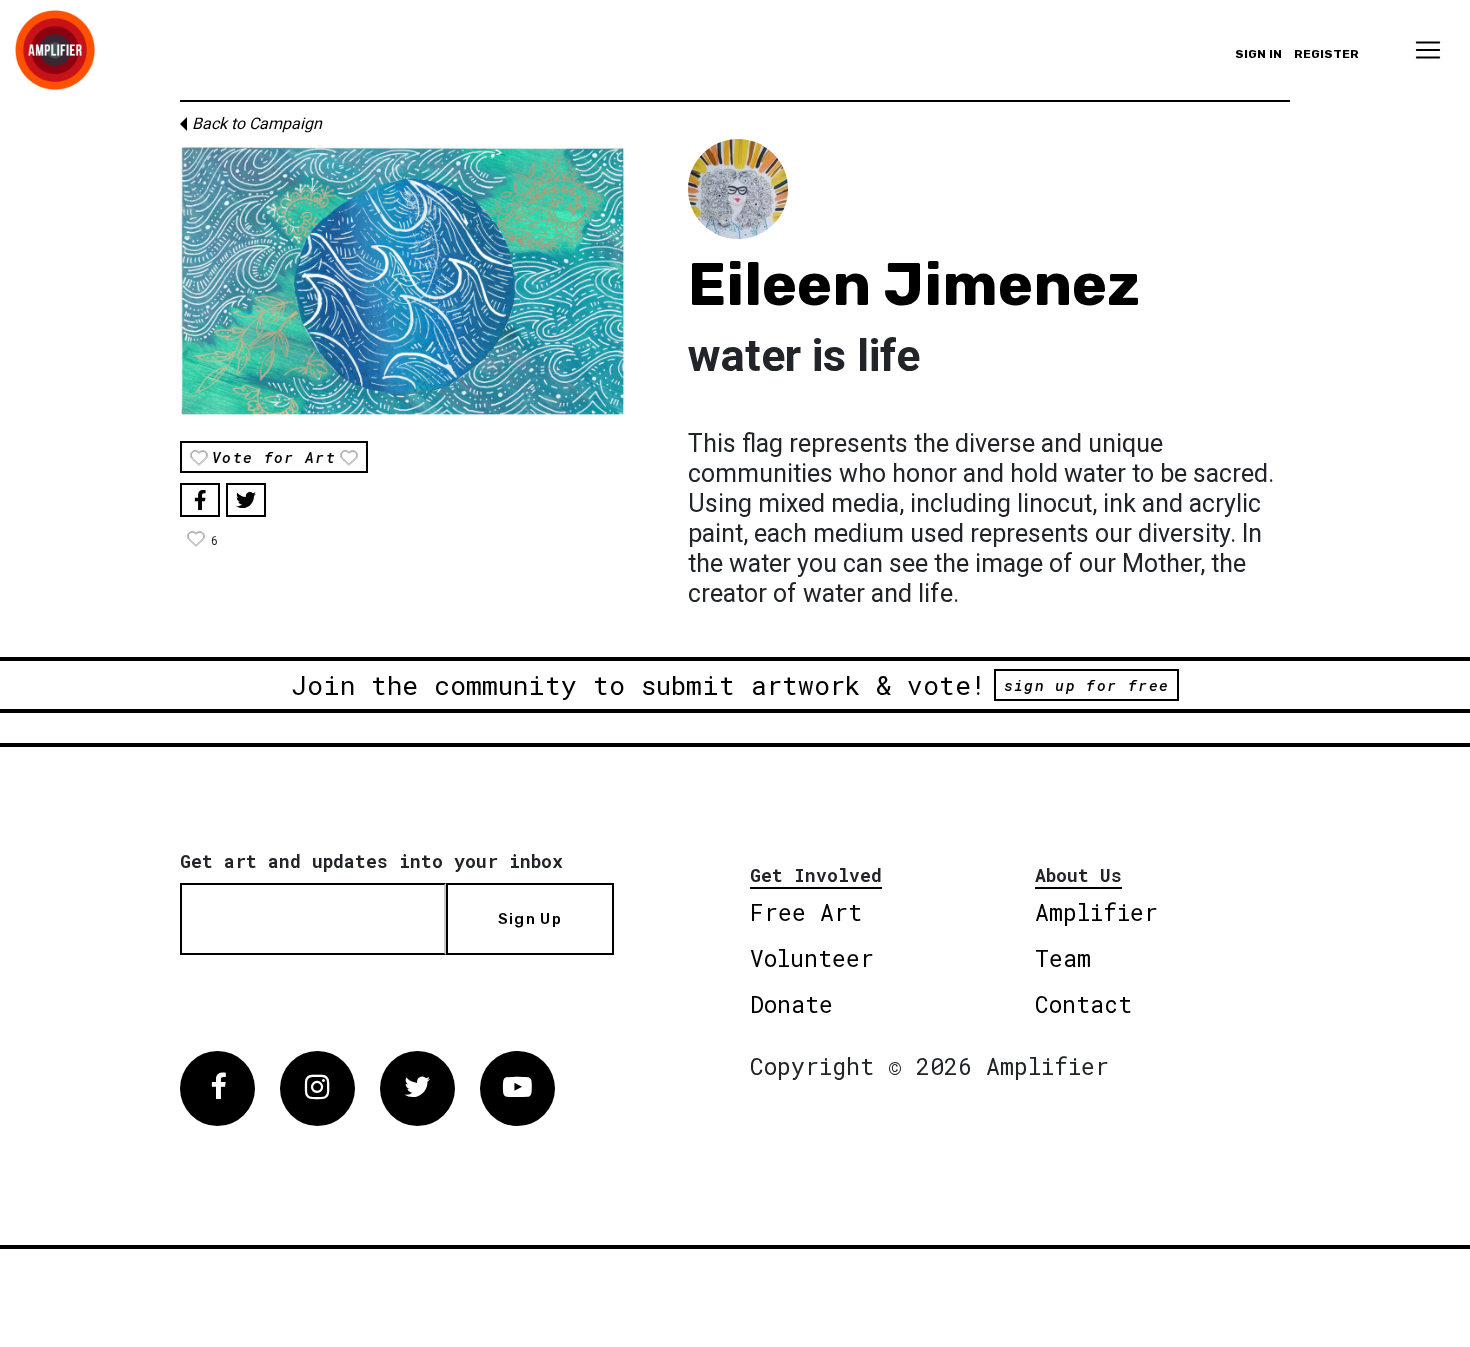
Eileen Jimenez (914, 284)
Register (1326, 54)
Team (1063, 958)
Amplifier (1096, 912)
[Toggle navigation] (1428, 50)
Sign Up (530, 919)
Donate (791, 1004)
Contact (1083, 1004)
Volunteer (812, 958)
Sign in (1258, 54)
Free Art (806, 912)
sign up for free (1086, 685)
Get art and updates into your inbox (371, 861)
